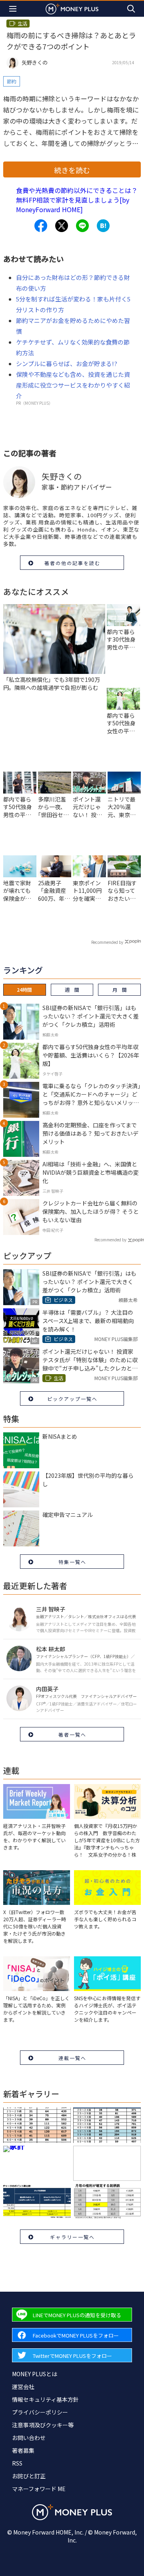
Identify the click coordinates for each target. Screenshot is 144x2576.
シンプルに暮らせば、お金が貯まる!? (67, 363)
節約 (12, 81)
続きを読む (72, 170)
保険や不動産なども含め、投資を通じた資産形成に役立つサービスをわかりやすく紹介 (73, 385)
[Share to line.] (82, 226)
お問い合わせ (29, 2438)
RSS (17, 2463)
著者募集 (23, 2450)
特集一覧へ (72, 1562)
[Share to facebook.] (41, 226)
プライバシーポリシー (40, 2412)
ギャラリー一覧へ (72, 2237)
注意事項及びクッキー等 (43, 2425)
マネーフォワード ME (39, 2489)
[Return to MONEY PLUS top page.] (72, 9)
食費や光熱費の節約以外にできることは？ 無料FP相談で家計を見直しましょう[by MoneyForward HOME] (77, 200)
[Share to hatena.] (103, 226)
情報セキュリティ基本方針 (45, 2399)
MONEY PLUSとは (35, 2374)
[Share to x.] (62, 226)
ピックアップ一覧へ (72, 1399)
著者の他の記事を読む (72, 563)
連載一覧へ (72, 2058)
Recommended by (107, 942)
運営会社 (23, 2387)
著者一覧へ (72, 1734)
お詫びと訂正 (29, 2476)
